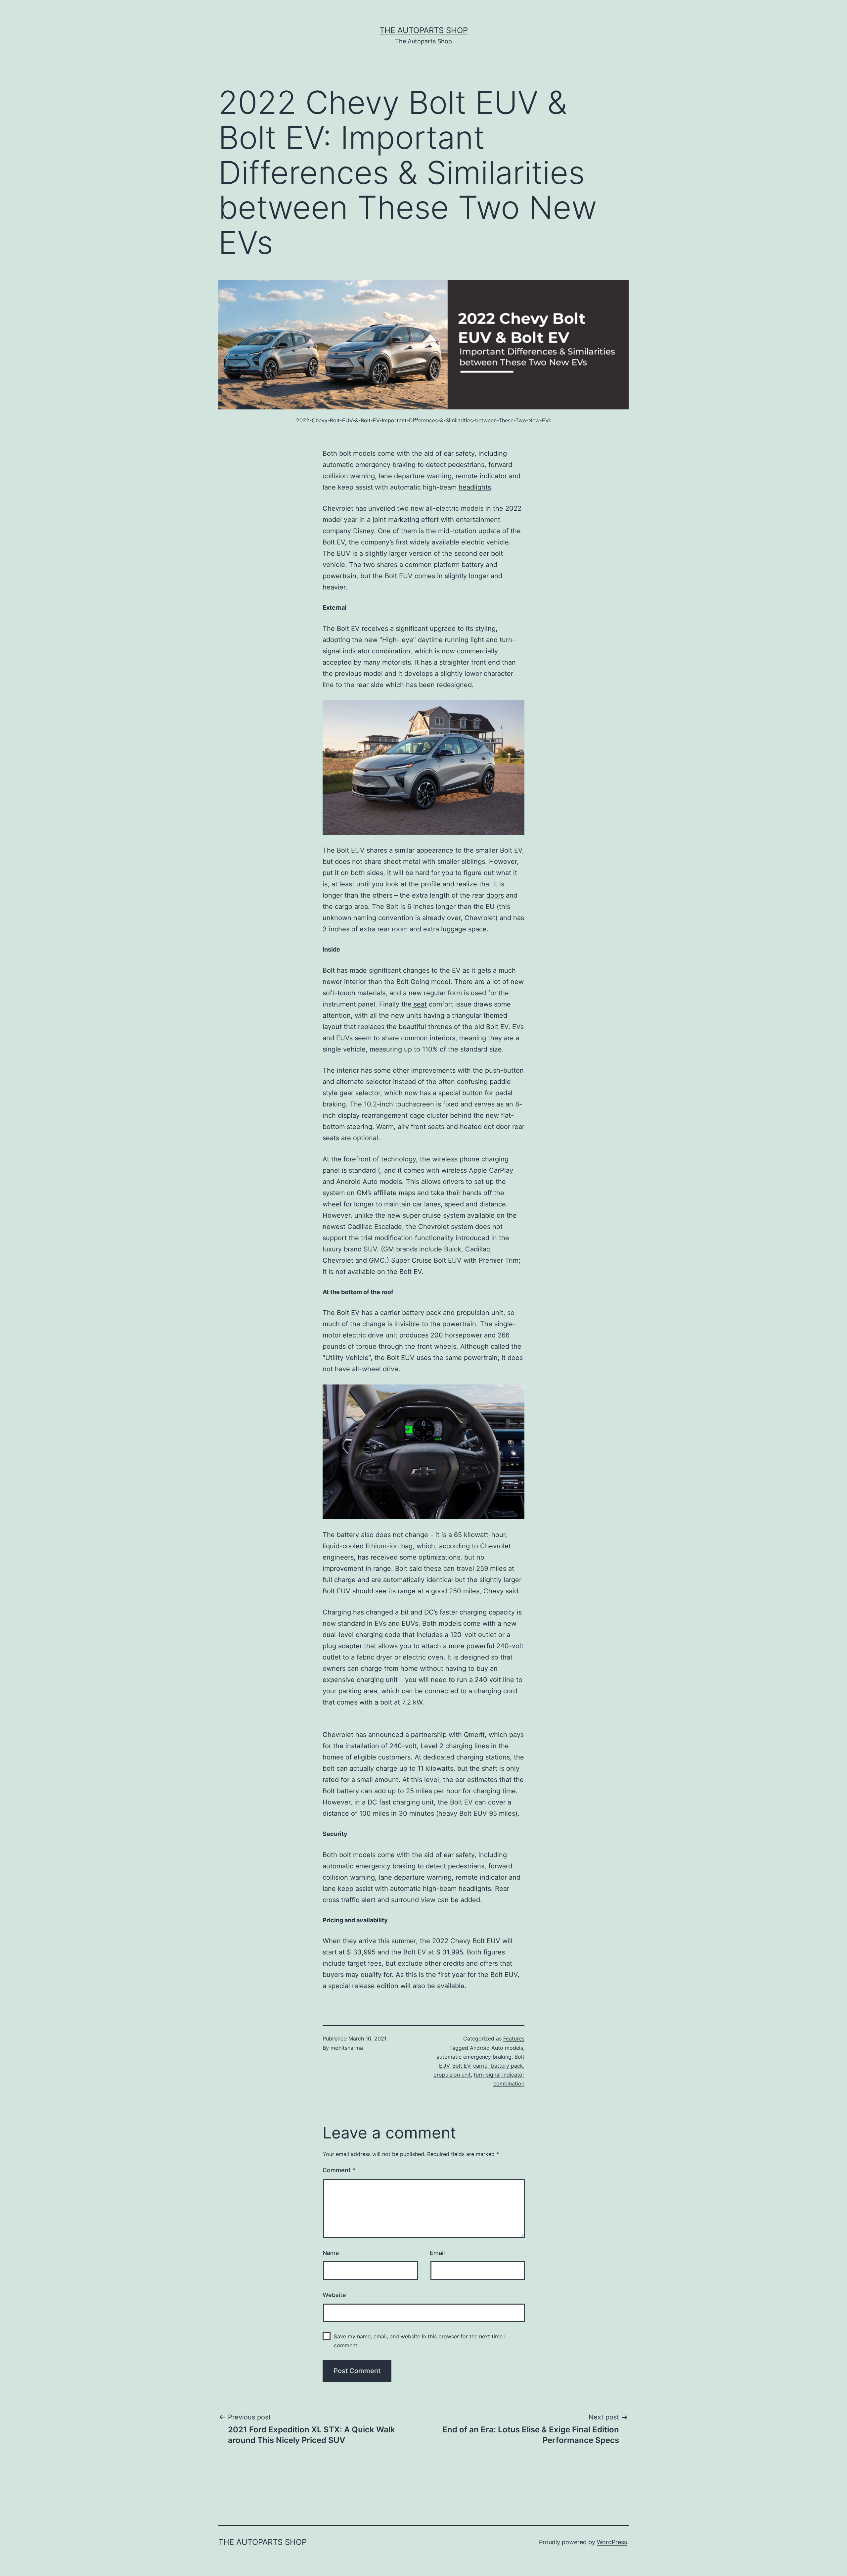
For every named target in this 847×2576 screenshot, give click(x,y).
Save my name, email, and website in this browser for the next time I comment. (420, 2341)
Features (514, 2038)
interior (355, 982)
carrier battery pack (498, 2066)
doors (495, 895)
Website (334, 2295)
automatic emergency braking (474, 2057)
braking (404, 465)
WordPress (612, 2542)
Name (331, 2253)
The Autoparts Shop (424, 30)
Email (437, 2253)
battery (473, 565)
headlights (475, 487)
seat (419, 1004)
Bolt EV (461, 2066)
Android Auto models (496, 2048)
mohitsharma (347, 2048)
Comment (339, 2170)
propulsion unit (452, 2075)
